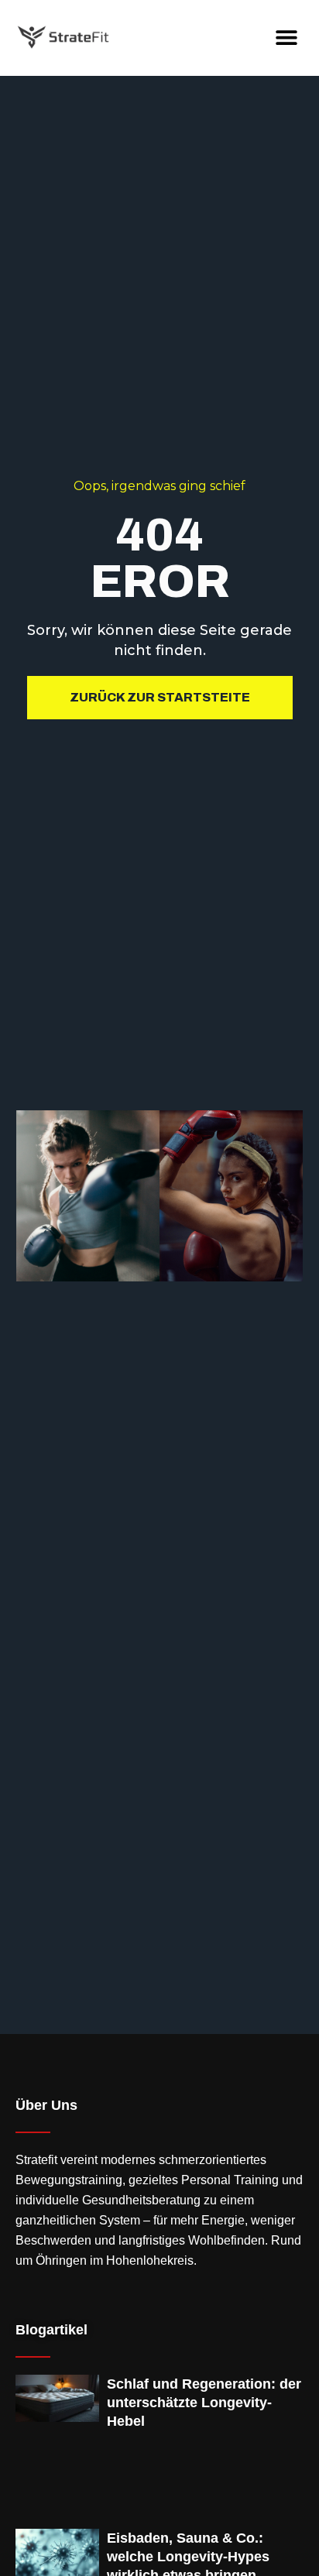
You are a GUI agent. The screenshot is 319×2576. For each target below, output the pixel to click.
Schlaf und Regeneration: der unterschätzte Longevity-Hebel (204, 2403)
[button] (286, 38)
